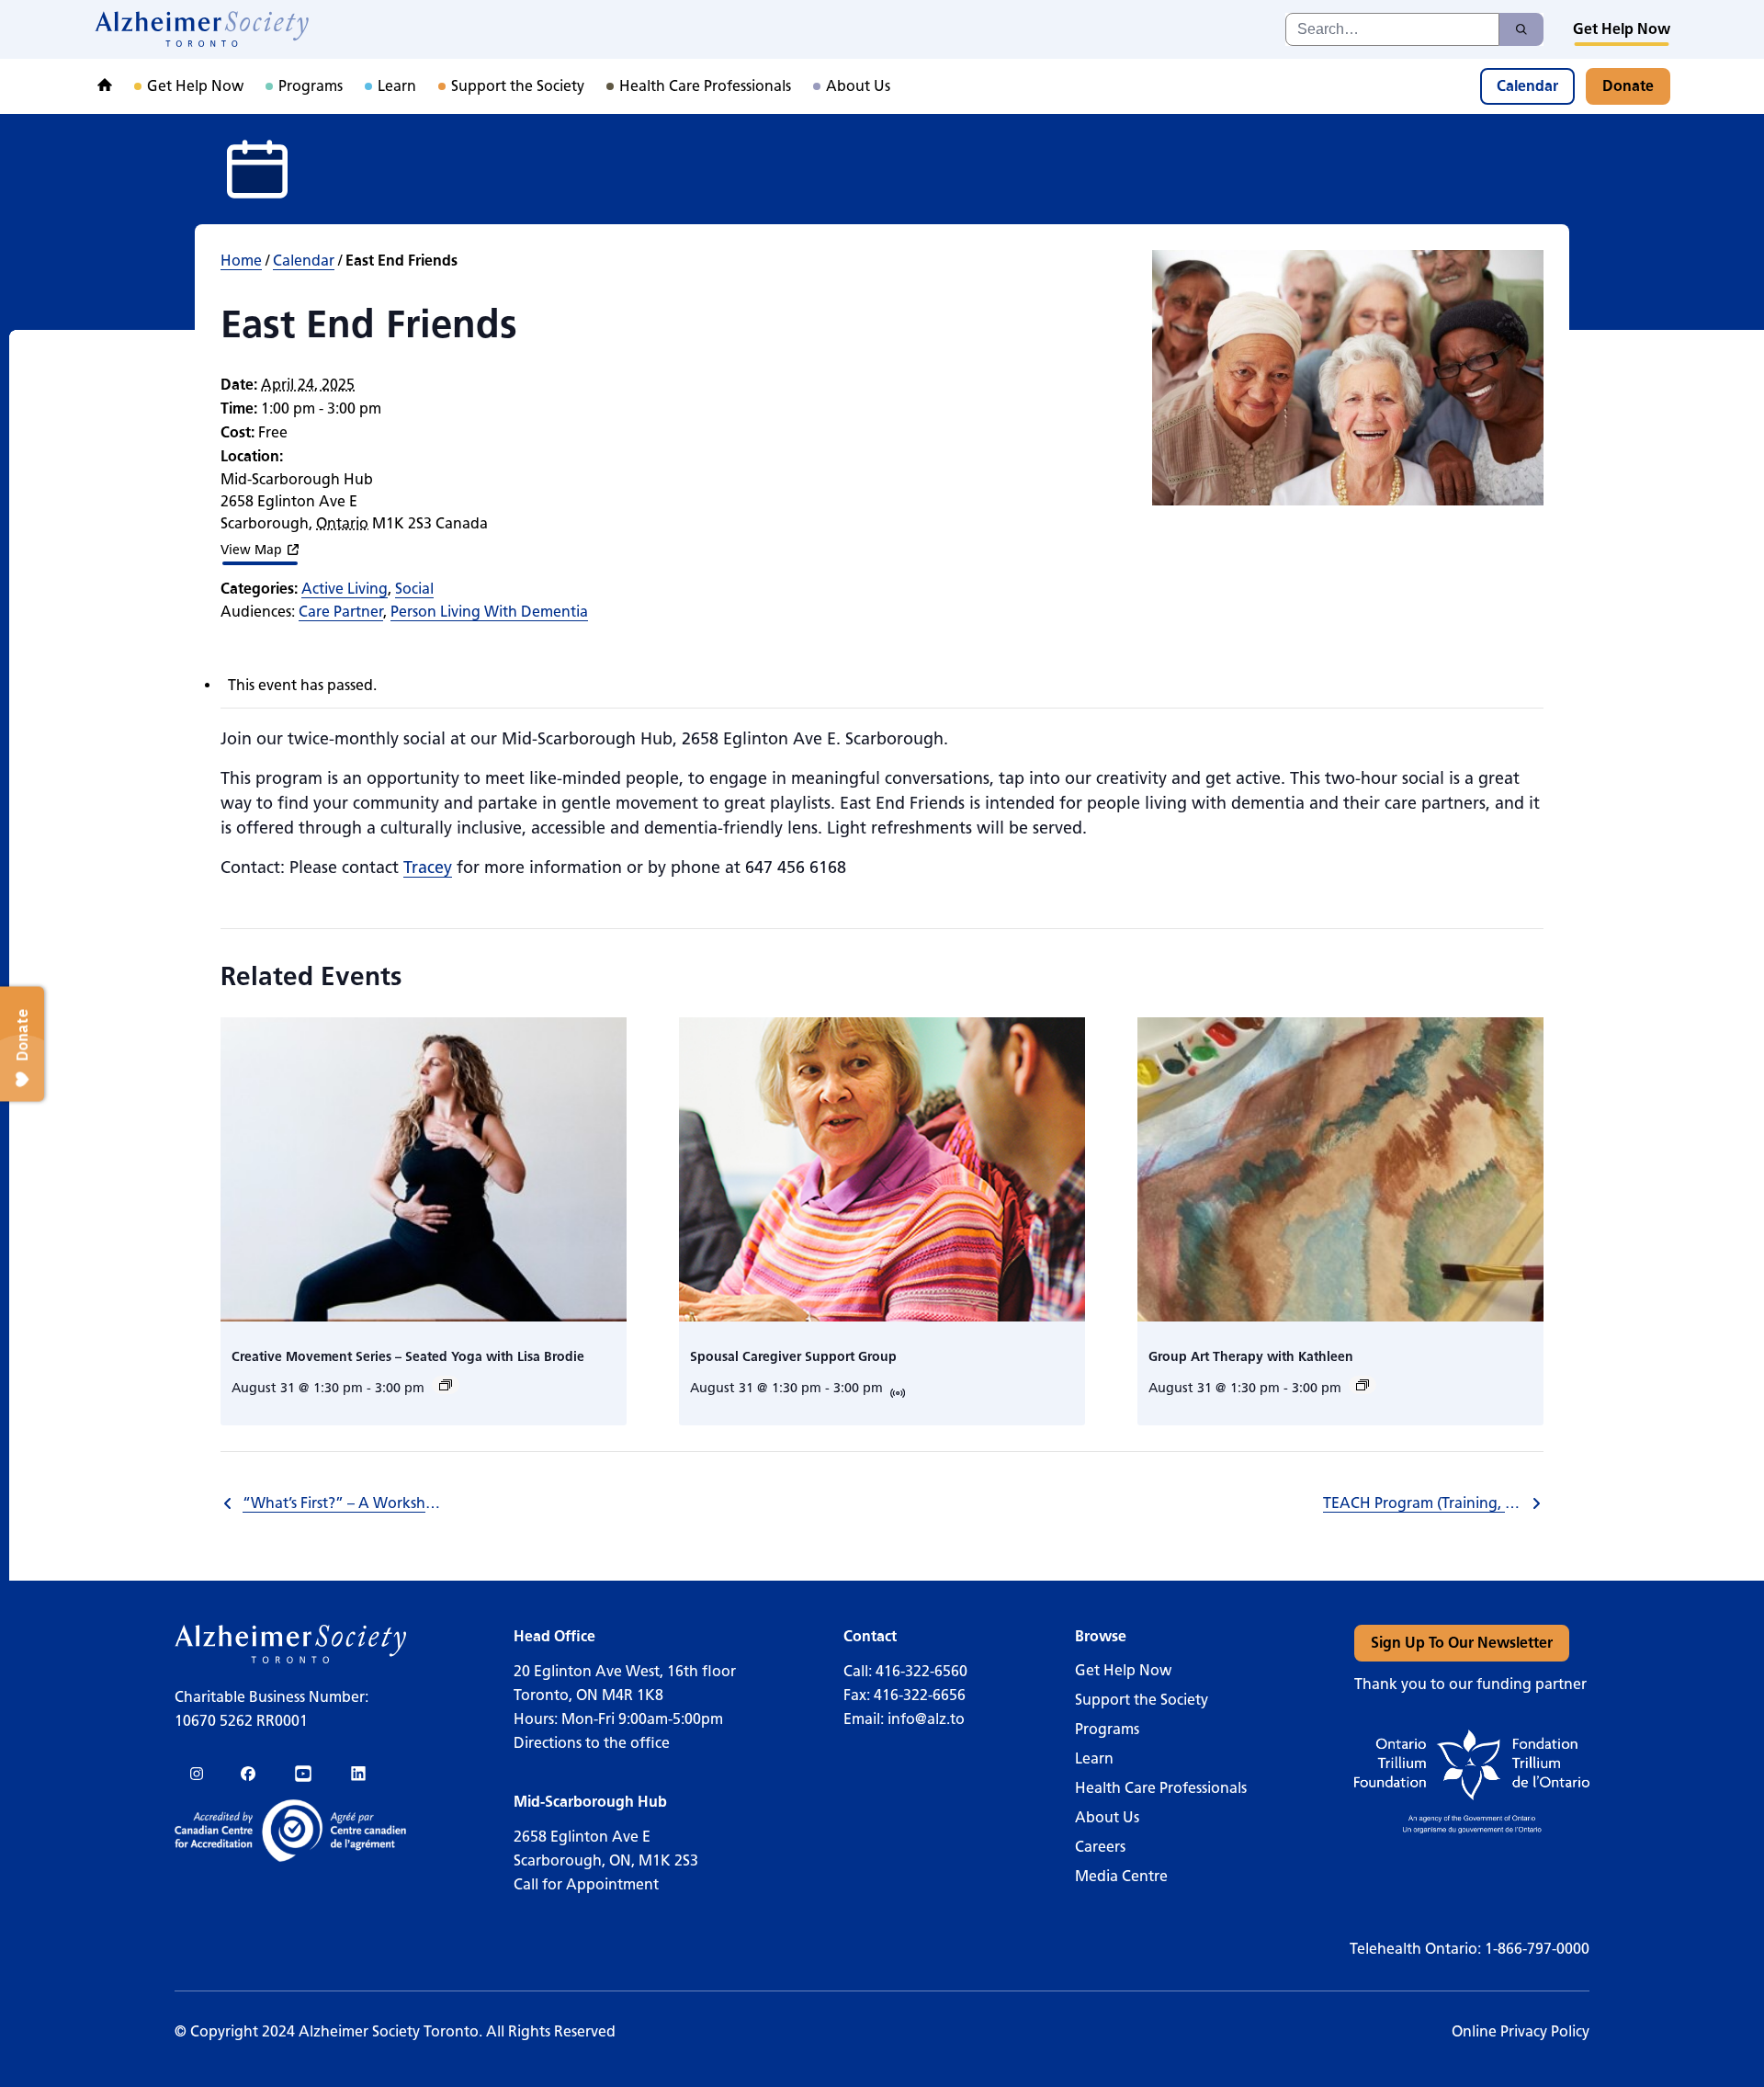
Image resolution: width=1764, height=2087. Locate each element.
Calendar (304, 261)
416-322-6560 (922, 1671)
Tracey (428, 868)
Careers (1100, 1847)
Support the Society (1142, 1700)
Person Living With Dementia (489, 612)
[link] (203, 29)
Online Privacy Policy (1521, 2031)
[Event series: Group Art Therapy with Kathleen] (1363, 1385)
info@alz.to (926, 1719)
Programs (1107, 1729)
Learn (1094, 1758)
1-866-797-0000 (1537, 1949)
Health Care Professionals (1161, 1788)
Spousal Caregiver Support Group (793, 1357)
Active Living (345, 589)
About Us (1107, 1817)
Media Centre (1121, 1876)
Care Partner (341, 612)
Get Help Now (1123, 1670)
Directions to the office (592, 1743)
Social (414, 589)
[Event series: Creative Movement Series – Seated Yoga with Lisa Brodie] (446, 1385)
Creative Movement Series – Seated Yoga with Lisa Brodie (408, 1357)
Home (241, 261)
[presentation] (424, 1169)
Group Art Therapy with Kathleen (1251, 1357)
